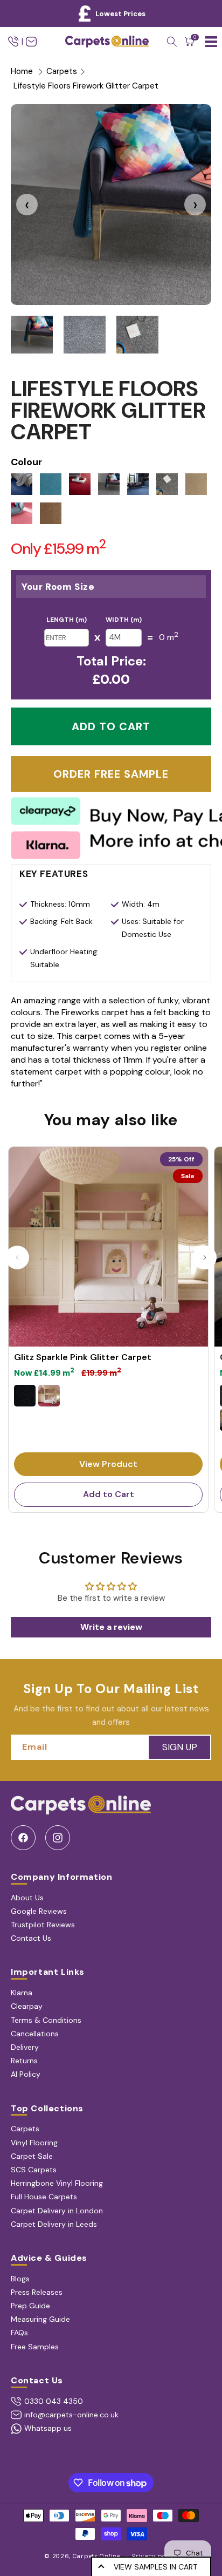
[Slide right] (205, 1258)
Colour (26, 462)
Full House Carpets (44, 2197)
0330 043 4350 (54, 2401)
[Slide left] (17, 1258)
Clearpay (27, 2006)
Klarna (22, 1993)
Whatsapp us (48, 2428)
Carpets (62, 71)
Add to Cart (109, 1494)
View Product (108, 1464)
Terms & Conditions (46, 2020)
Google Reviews (39, 1911)
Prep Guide (30, 2306)
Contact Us (31, 1938)
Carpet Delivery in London (57, 2211)
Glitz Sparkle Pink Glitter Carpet (83, 1357)
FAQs (19, 2333)
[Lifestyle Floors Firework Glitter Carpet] (111, 205)
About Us (27, 1898)
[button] (172, 42)
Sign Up (180, 1747)
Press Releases (37, 2292)
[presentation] (27, 205)
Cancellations (35, 2034)
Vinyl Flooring (34, 2143)
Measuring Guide (40, 2319)
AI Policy (26, 2074)
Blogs (20, 2279)
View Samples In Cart (155, 2567)
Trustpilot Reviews (43, 1925)
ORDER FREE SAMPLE (111, 774)
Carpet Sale (32, 2156)
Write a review (111, 1627)
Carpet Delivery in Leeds (54, 2224)
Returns (24, 2061)
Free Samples (35, 2347)
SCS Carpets (34, 2170)
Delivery (25, 2047)
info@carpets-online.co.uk (71, 2415)
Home (22, 71)
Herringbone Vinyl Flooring (57, 2183)
